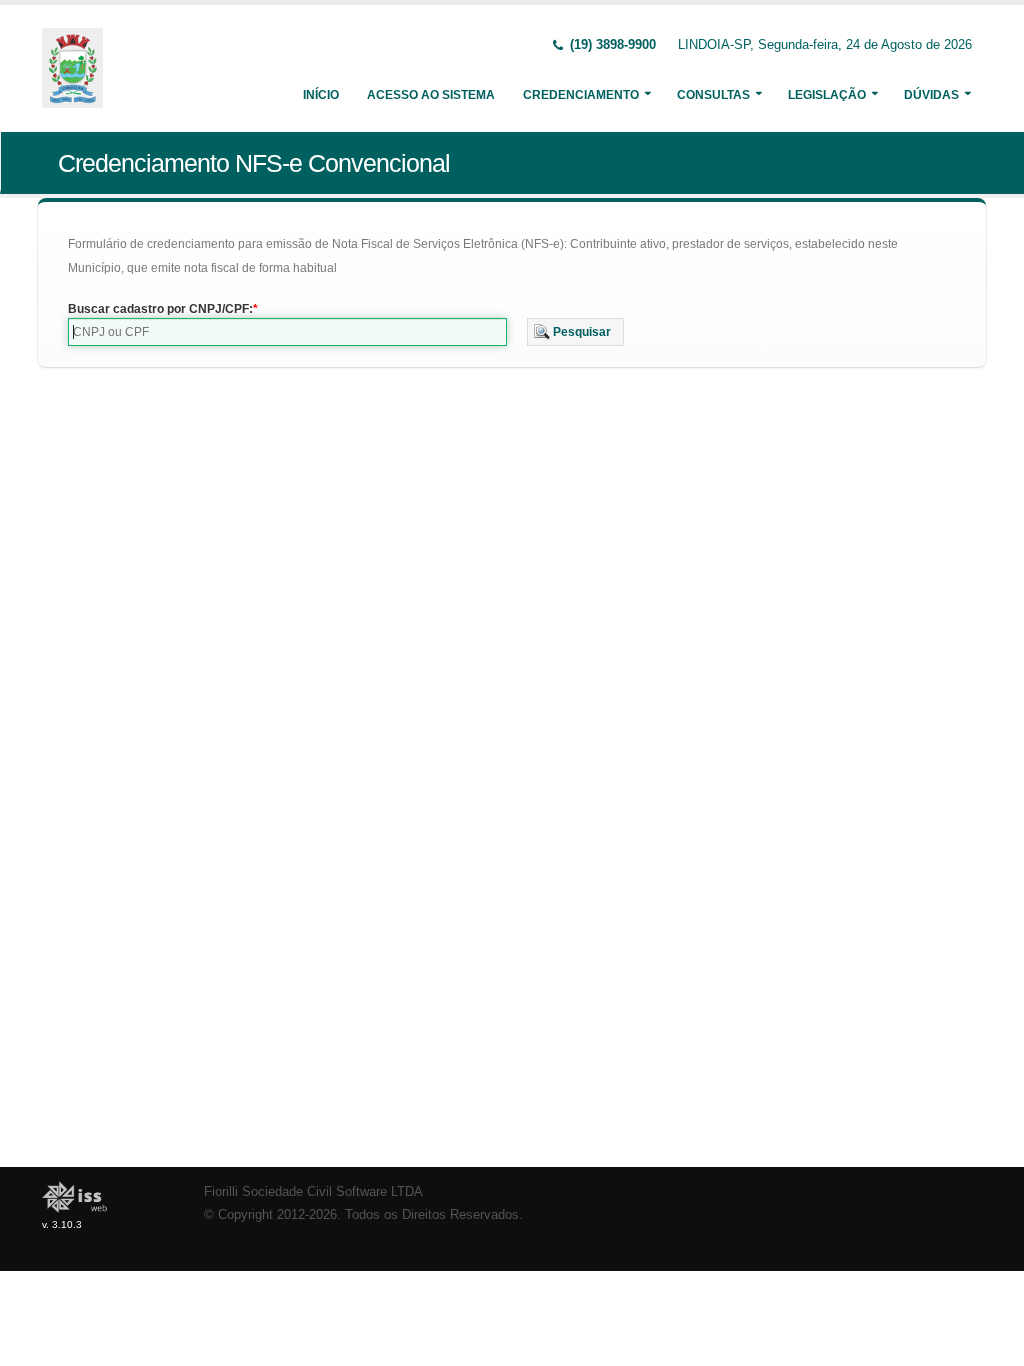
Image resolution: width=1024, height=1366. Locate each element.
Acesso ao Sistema (431, 95)
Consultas (713, 95)
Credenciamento (581, 95)
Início (321, 95)
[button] (575, 332)
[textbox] (287, 332)
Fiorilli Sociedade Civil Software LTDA (313, 1192)
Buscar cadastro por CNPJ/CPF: (160, 309)
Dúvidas (931, 95)
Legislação (827, 95)
